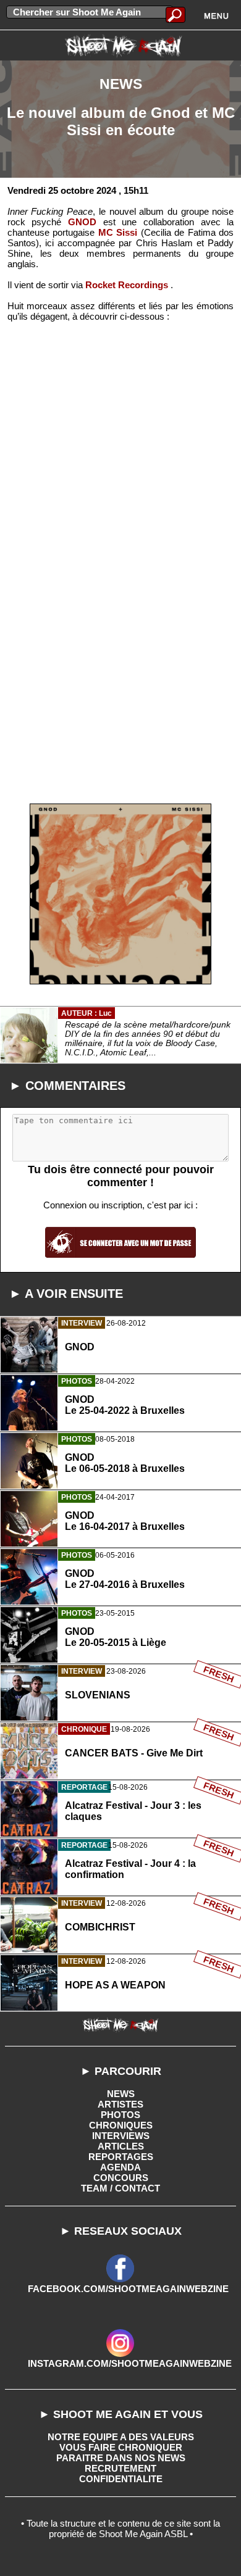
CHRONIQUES (121, 2125)
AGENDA (120, 2167)
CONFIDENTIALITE (121, 2479)
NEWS (121, 2094)
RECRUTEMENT (120, 2468)
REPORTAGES (121, 2157)
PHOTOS (120, 2115)
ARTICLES (121, 2146)
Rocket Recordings (127, 285)
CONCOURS (121, 2178)
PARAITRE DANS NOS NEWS (121, 2458)
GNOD (82, 222)
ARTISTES (120, 2104)
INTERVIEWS (121, 2136)
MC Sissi (118, 232)
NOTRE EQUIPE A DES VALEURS (121, 2437)
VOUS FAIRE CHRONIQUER (121, 2447)
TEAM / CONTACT (120, 2188)
